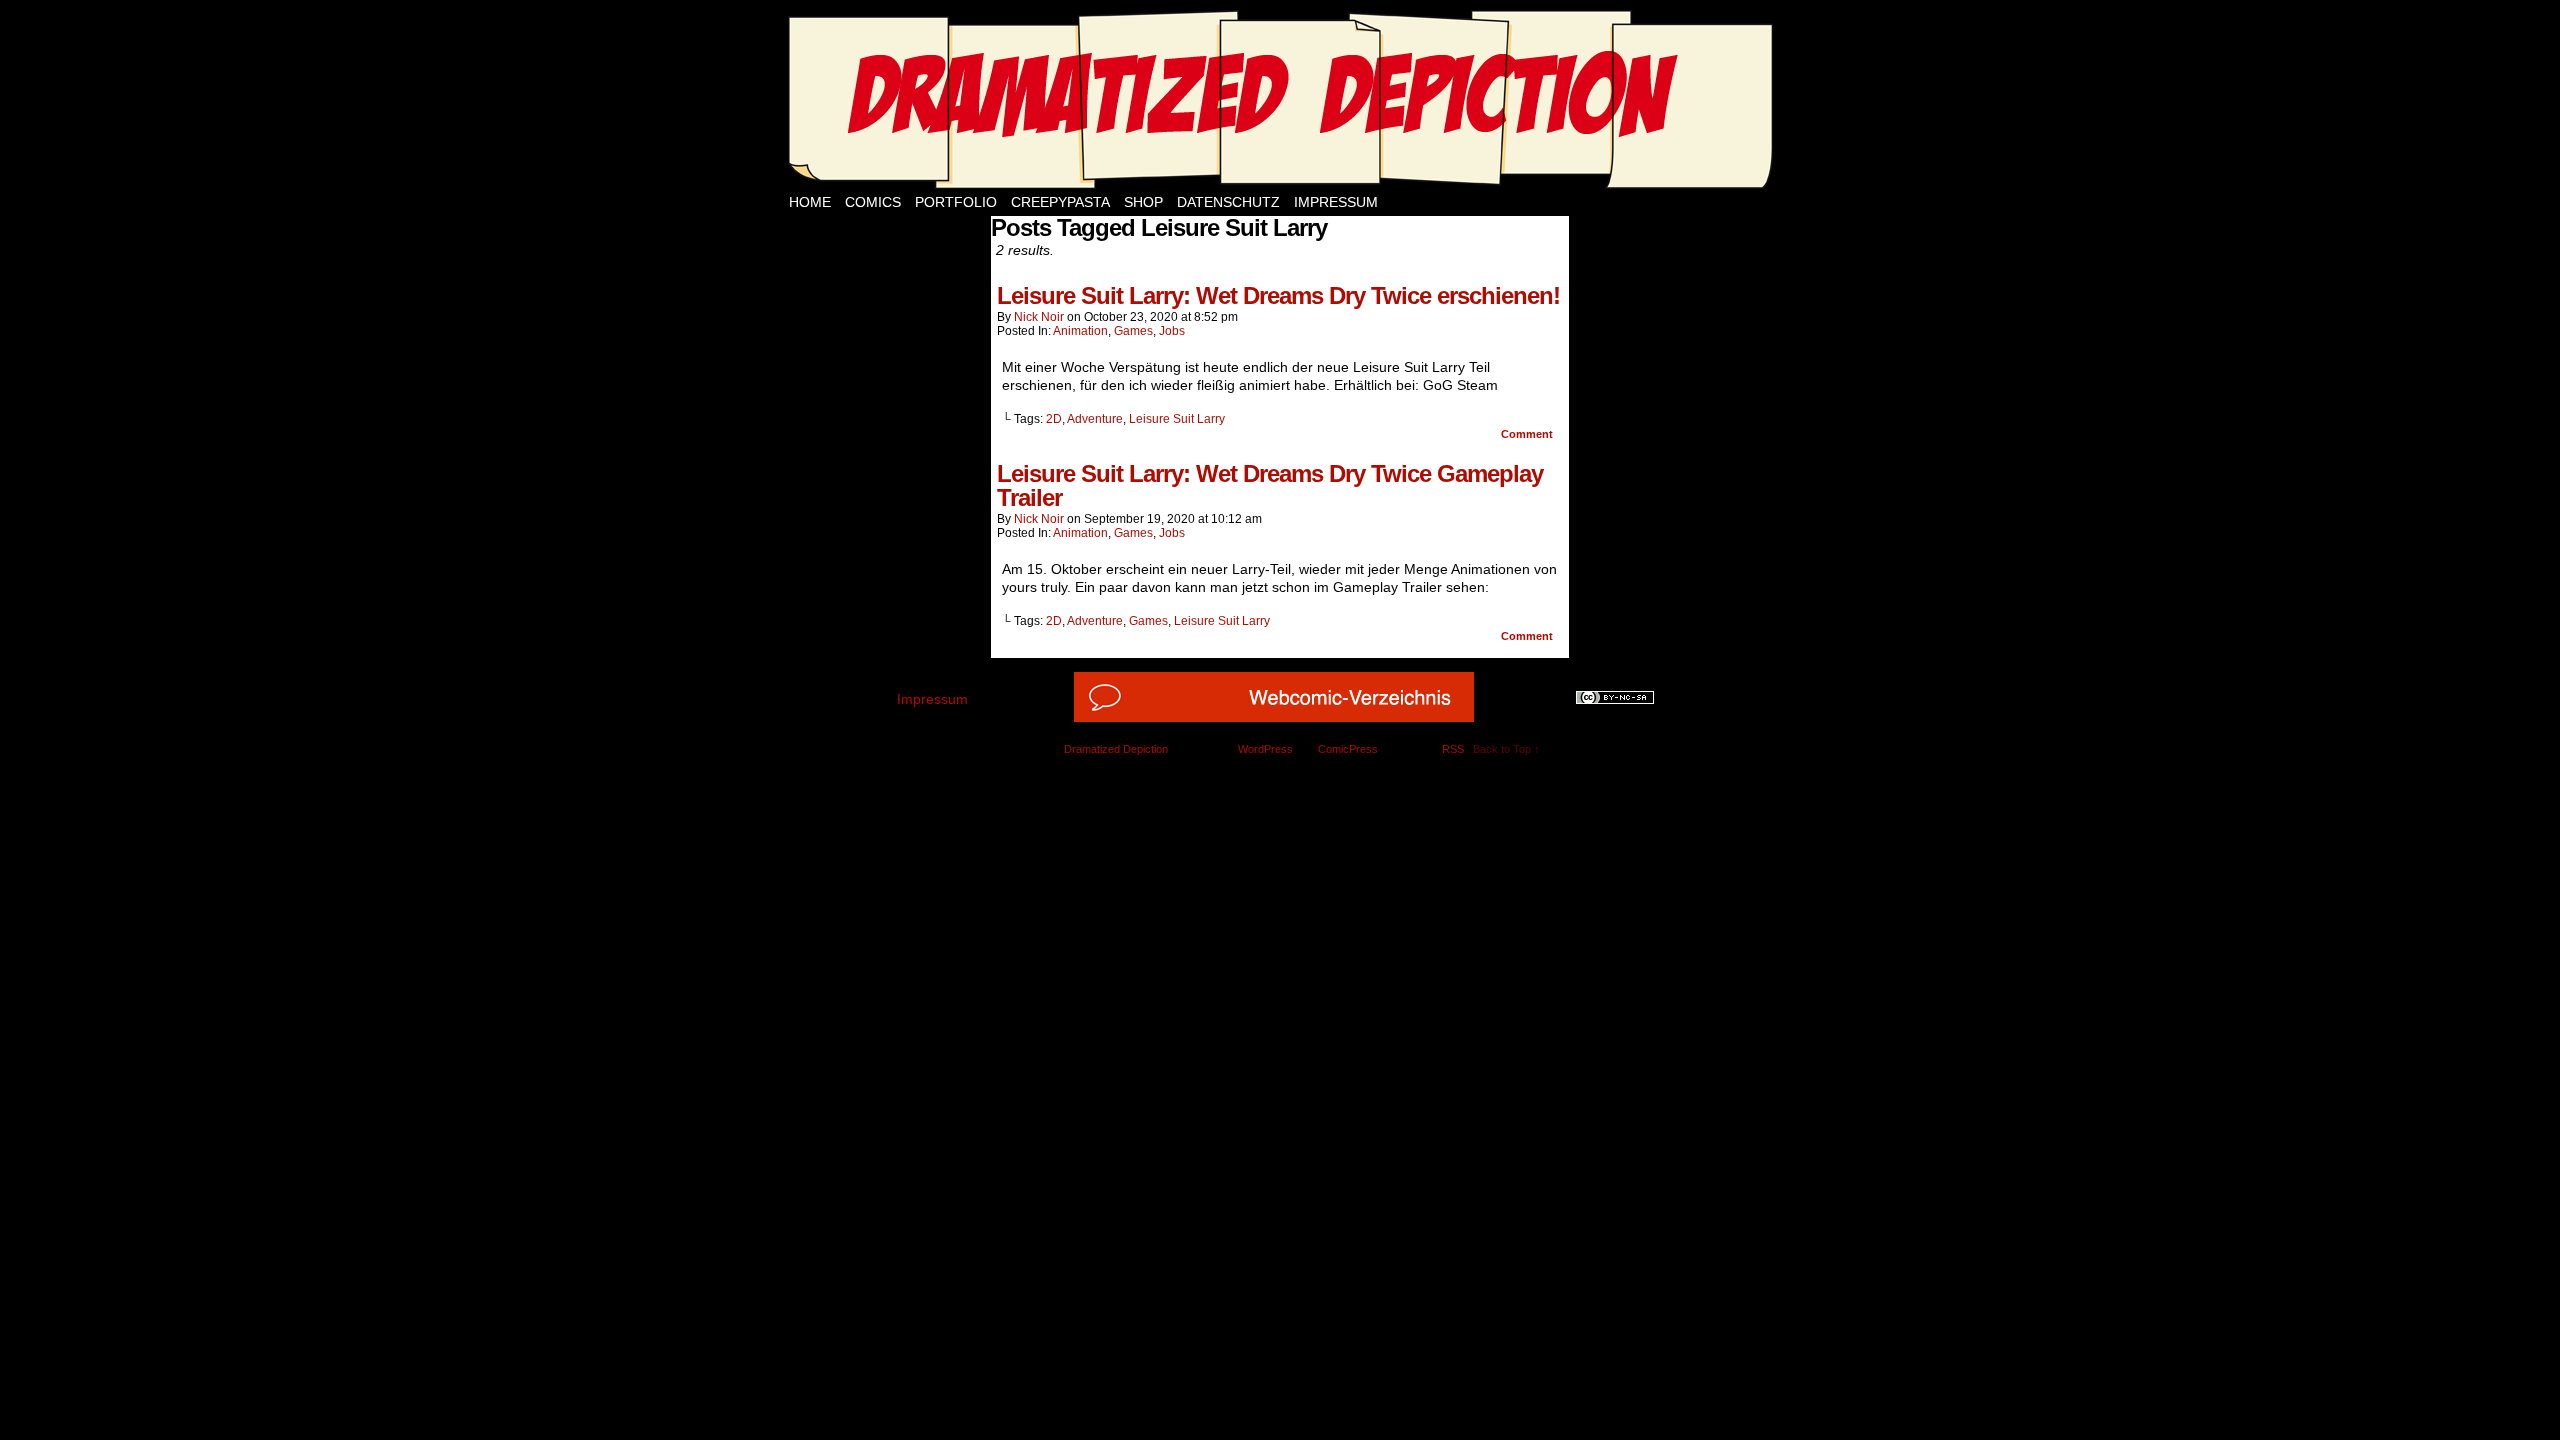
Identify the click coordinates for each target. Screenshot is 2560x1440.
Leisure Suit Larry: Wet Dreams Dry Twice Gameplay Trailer (1270, 485)
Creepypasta (1060, 202)
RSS (1453, 749)
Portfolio (956, 202)
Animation (1080, 331)
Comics (873, 202)
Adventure (1095, 419)
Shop (1143, 202)
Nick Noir (1039, 317)
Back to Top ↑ (1506, 749)
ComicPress (1348, 749)
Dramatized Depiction (1116, 749)
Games (1133, 331)
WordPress (1265, 749)
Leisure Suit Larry (1177, 419)
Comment (1528, 434)
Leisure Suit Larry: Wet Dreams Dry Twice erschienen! (1278, 295)
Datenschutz (1228, 202)
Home (810, 202)
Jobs (1172, 331)
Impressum (1336, 202)
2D (1054, 419)
